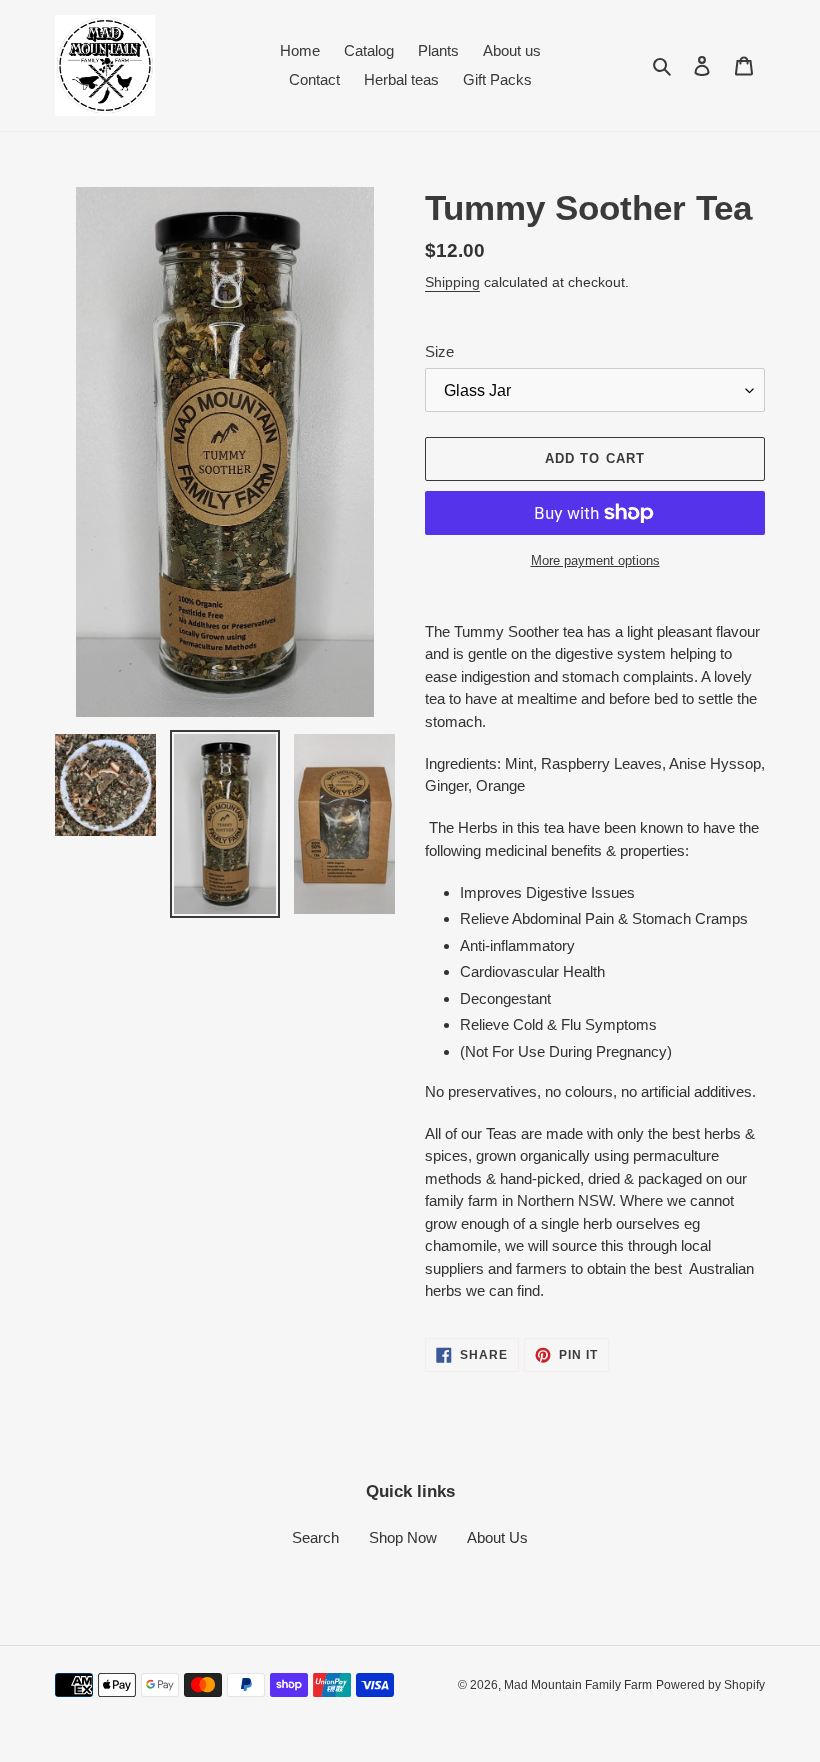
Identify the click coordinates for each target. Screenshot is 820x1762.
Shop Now (403, 1537)
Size (439, 351)
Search (315, 1537)
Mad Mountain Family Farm (578, 1685)
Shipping (452, 282)
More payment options (595, 560)
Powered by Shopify (710, 1685)
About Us (497, 1537)
